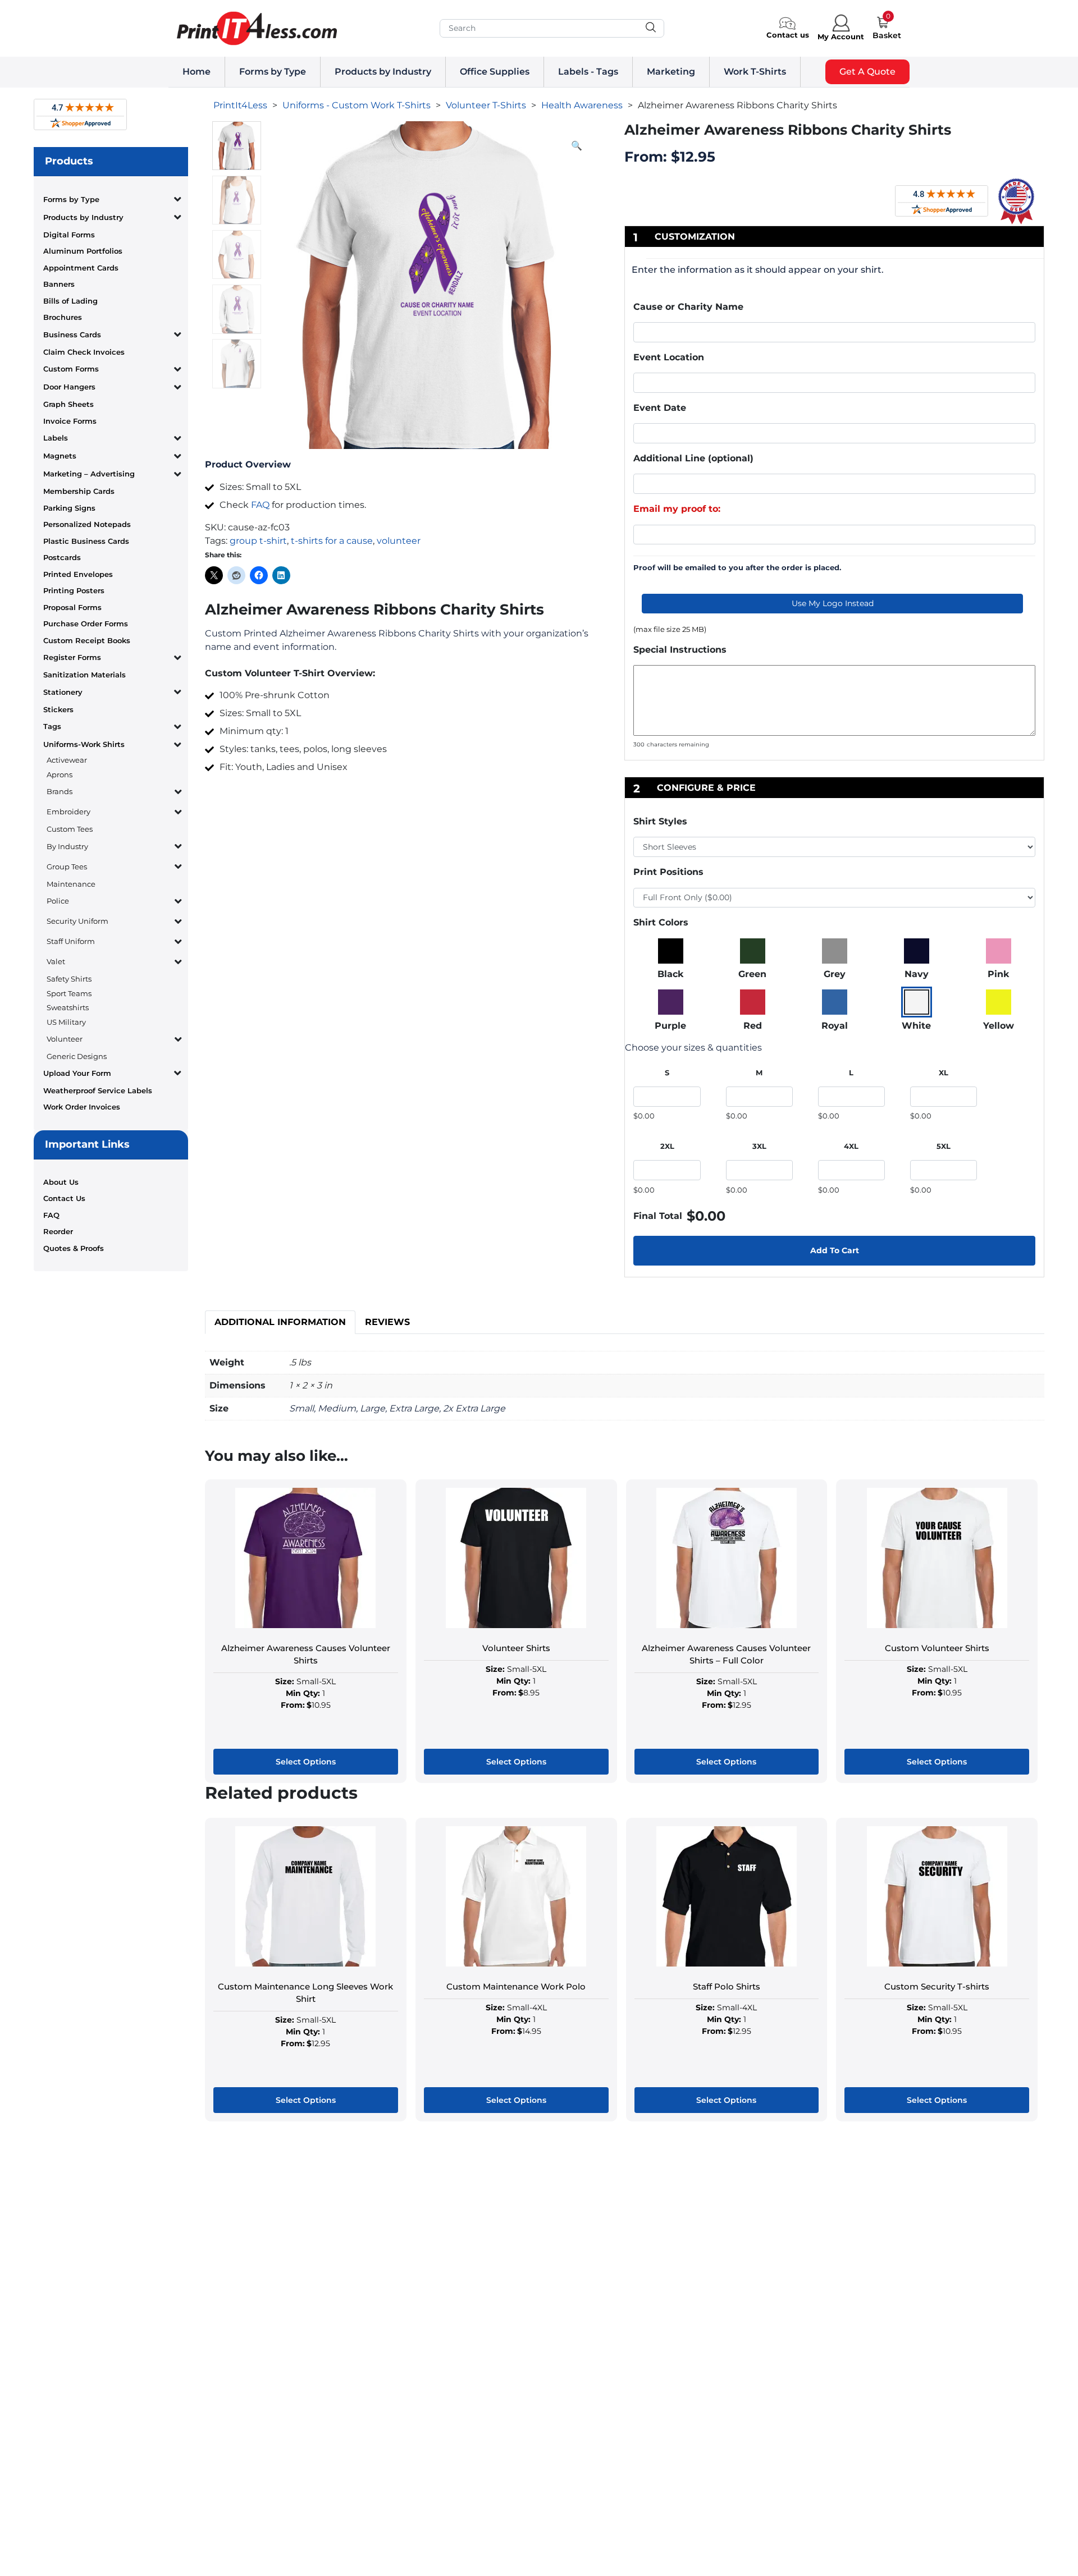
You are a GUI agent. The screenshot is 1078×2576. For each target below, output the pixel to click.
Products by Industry (383, 72)
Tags (52, 726)
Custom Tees (70, 829)
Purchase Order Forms (86, 624)
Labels (56, 438)
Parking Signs (69, 508)
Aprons (60, 774)
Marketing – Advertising (89, 474)
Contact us (788, 35)
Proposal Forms (72, 607)
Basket (887, 35)
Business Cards (72, 334)
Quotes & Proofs (74, 1248)
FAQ (51, 1215)
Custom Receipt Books (87, 640)
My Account (841, 36)
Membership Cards (79, 491)
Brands (60, 791)
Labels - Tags (588, 72)
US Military (66, 1022)
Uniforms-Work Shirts (84, 744)
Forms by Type (273, 72)
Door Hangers (69, 387)
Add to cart (835, 1250)
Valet (56, 961)
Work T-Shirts (755, 72)
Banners (59, 284)
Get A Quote (867, 72)
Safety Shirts (69, 979)
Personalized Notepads (87, 524)
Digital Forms (69, 235)
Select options (306, 1762)
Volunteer (65, 1039)
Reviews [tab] (387, 1322)
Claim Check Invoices (84, 352)
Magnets (60, 456)
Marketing (671, 72)
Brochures (63, 317)
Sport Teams (69, 993)
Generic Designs (77, 1056)
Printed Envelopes (78, 574)
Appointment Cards (81, 268)
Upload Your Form (77, 1073)
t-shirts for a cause (332, 541)
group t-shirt (258, 541)
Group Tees (67, 867)
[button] (577, 146)
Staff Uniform (71, 941)
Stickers (58, 709)
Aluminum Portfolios (83, 251)
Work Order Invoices (82, 1107)
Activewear (67, 760)
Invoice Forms (70, 421)
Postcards (62, 557)
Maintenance (71, 884)
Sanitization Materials (84, 675)
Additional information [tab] (280, 1322)
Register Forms (72, 657)
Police (58, 901)
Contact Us (64, 1198)
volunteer (399, 541)
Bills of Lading (70, 301)
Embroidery (68, 812)
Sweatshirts (68, 1007)
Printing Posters (74, 590)
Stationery (63, 692)
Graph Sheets (68, 404)
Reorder (58, 1231)
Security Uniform (77, 921)
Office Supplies (495, 72)
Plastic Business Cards (86, 541)
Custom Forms (71, 369)
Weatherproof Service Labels (98, 1090)
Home (197, 72)
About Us (61, 1182)
